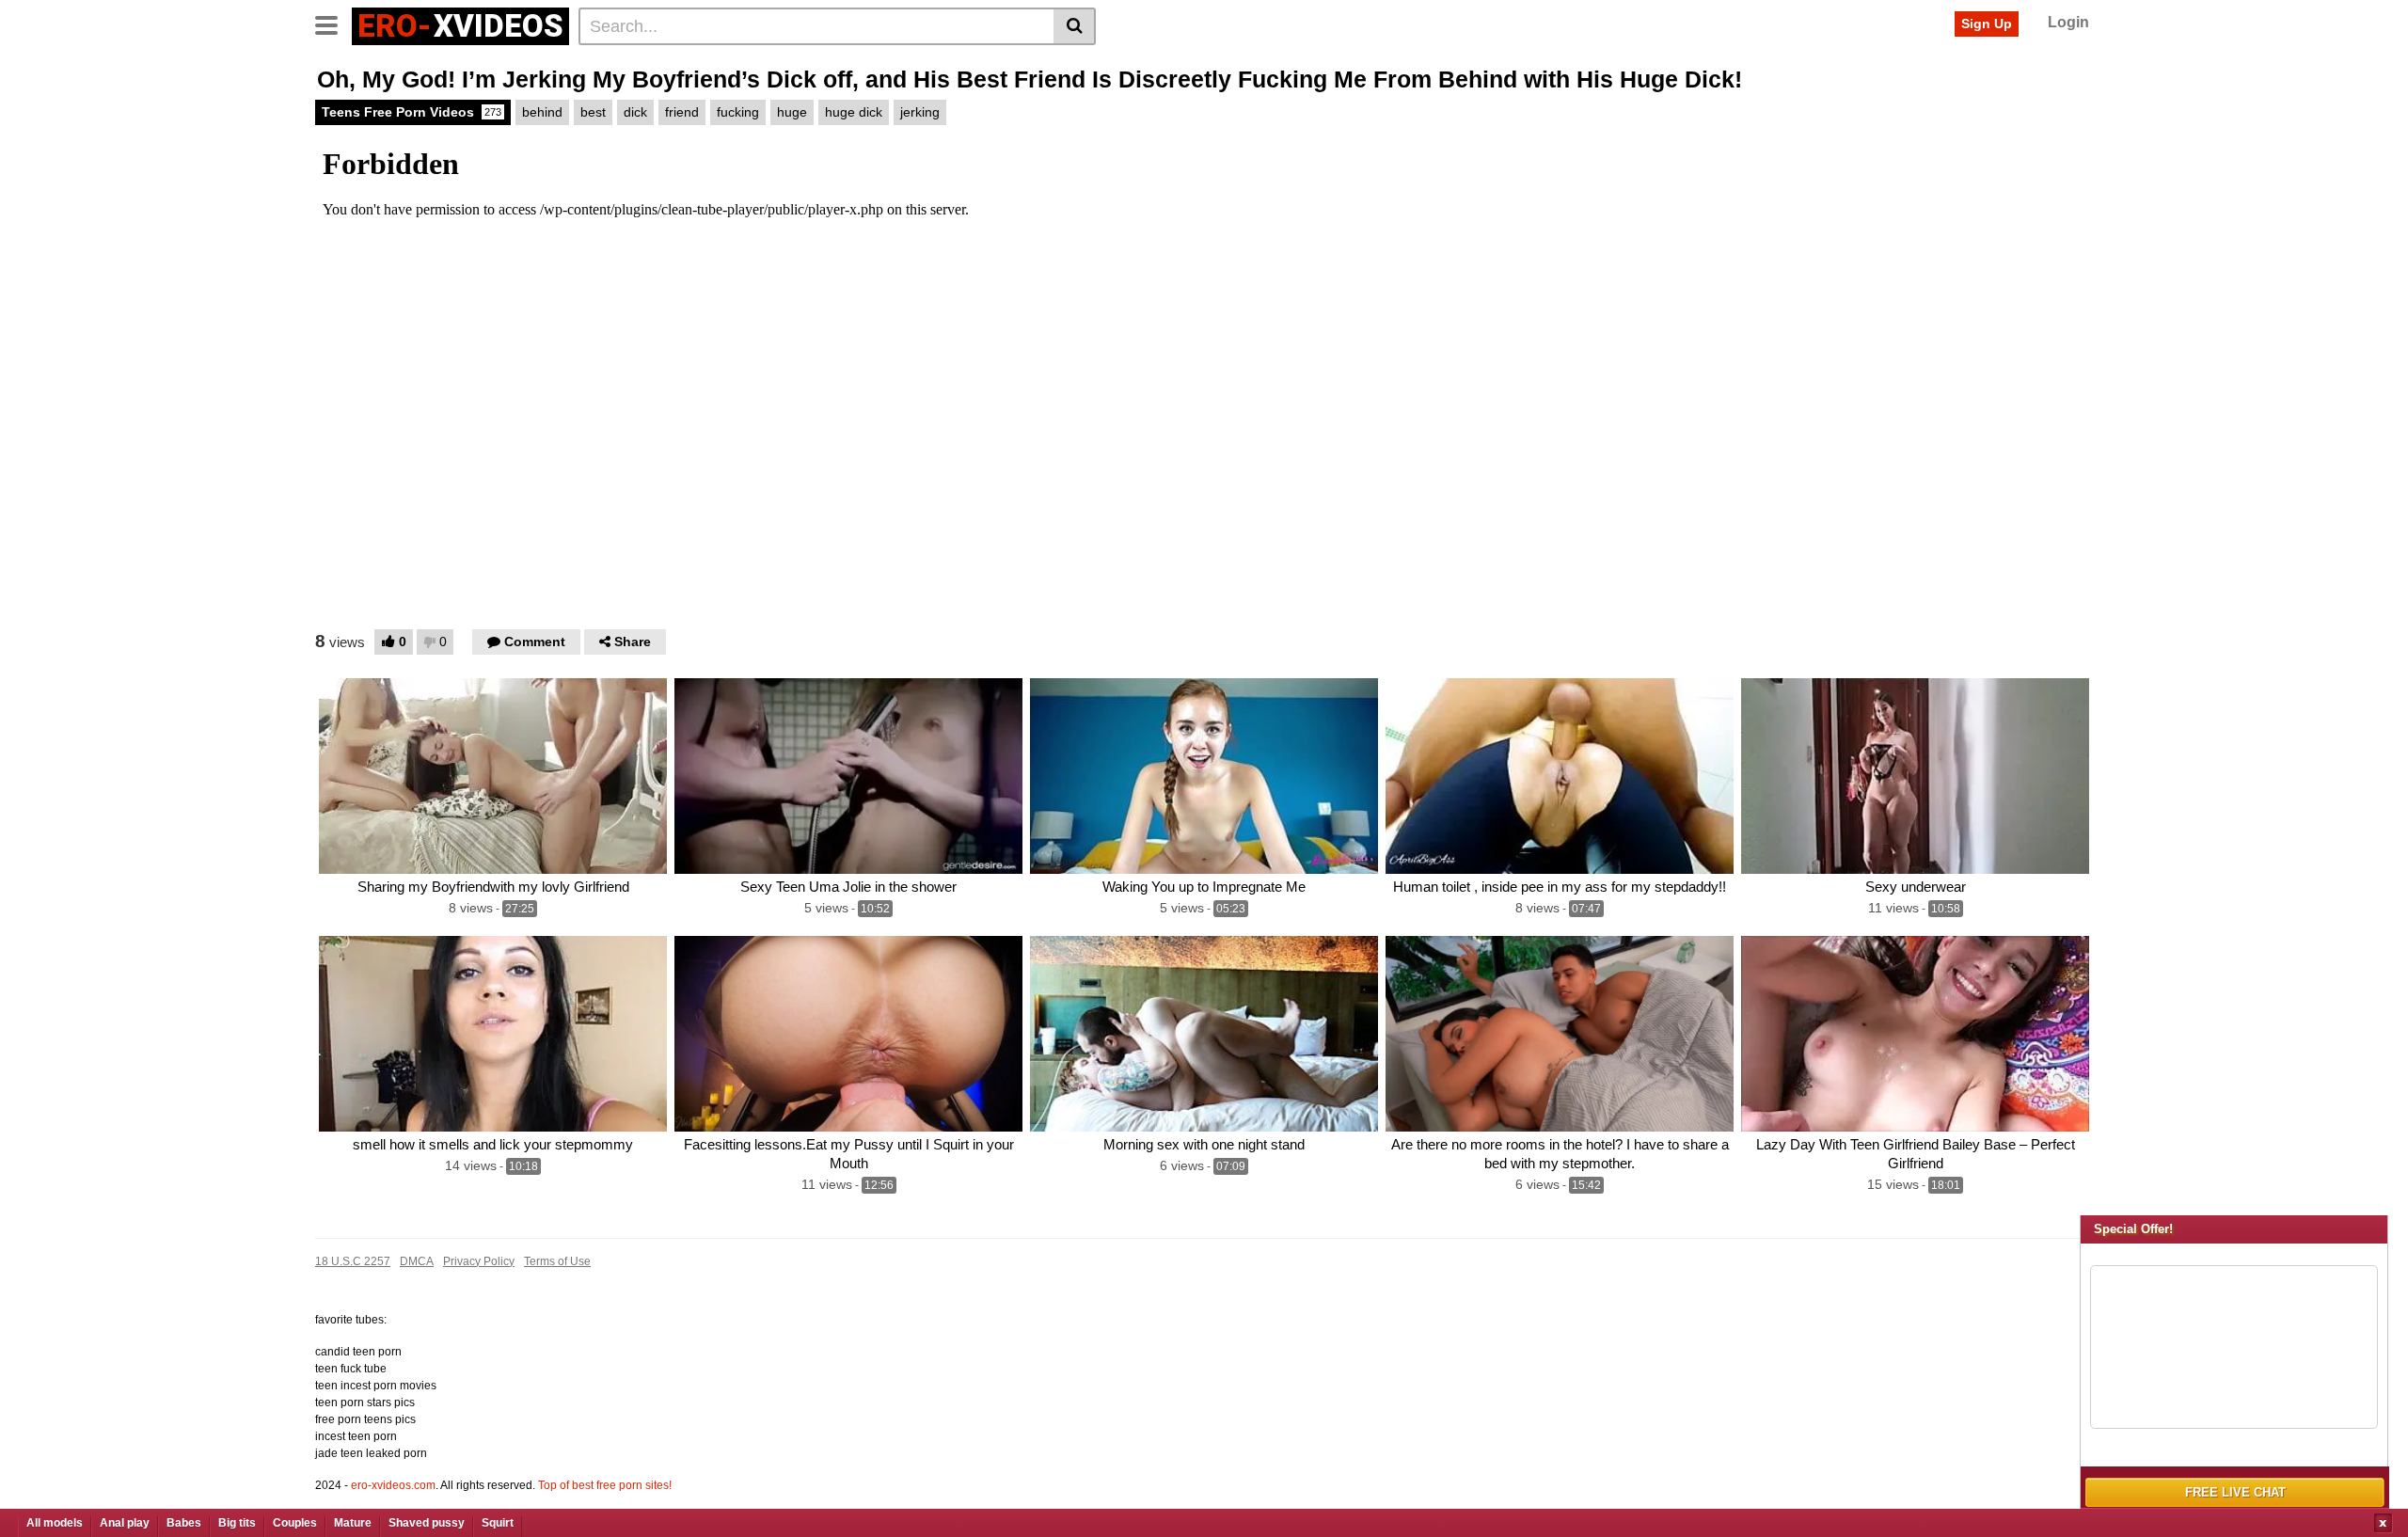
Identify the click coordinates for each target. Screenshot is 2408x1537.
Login (2068, 22)
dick (635, 112)
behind (542, 112)
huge (792, 112)
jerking (920, 112)
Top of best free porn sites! (605, 1485)
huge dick (854, 112)
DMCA (417, 1261)
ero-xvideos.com (393, 1485)
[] (1075, 26)
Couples (295, 1523)
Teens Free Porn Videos (412, 112)
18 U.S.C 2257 (353, 1261)
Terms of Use (557, 1261)
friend (682, 112)
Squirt (498, 1523)
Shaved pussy (427, 1523)
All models (55, 1523)
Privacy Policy (479, 1261)
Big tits (237, 1523)
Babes (184, 1523)
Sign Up (1987, 24)
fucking (738, 112)
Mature (353, 1523)
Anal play (125, 1523)
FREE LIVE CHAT (2235, 1492)
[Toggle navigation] (333, 24)
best (593, 112)
